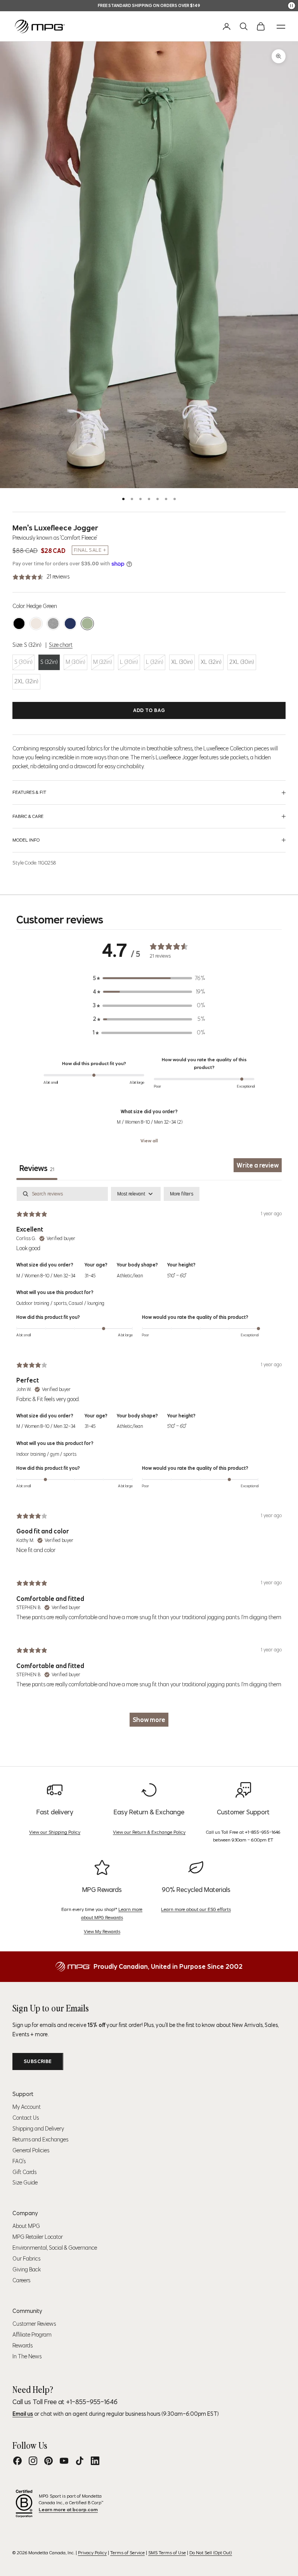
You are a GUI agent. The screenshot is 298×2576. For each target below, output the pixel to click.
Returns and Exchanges (40, 2139)
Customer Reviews (34, 2324)
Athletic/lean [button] (130, 1276)
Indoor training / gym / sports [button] (46, 1454)
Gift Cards (24, 2172)
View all (149, 1141)
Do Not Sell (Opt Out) (211, 2553)
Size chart (61, 645)
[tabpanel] (149, 1460)
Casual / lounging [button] (87, 1303)
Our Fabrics (26, 2259)
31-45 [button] (90, 1276)
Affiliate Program (32, 2335)
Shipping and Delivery (38, 2129)
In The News (27, 2356)
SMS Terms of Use (167, 2553)
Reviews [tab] (37, 1168)
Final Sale (87, 550)
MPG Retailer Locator (38, 2237)
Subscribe (38, 2061)
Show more (149, 1720)
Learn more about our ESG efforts (196, 1909)
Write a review (258, 1165)
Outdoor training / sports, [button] (42, 1303)
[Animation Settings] (292, 6)
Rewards (23, 2346)
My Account (27, 2107)
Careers (21, 2280)
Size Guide (25, 2183)
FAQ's (19, 2161)
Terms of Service (127, 2553)
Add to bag (149, 710)
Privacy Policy (92, 2553)
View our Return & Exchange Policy (149, 1832)
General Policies (31, 2150)
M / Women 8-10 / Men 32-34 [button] (46, 1276)
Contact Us (26, 2118)
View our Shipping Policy (55, 1832)
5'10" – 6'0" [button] (177, 1276)
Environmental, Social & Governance (55, 2248)
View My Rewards (102, 1931)
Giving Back (27, 2269)
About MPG (26, 2226)
